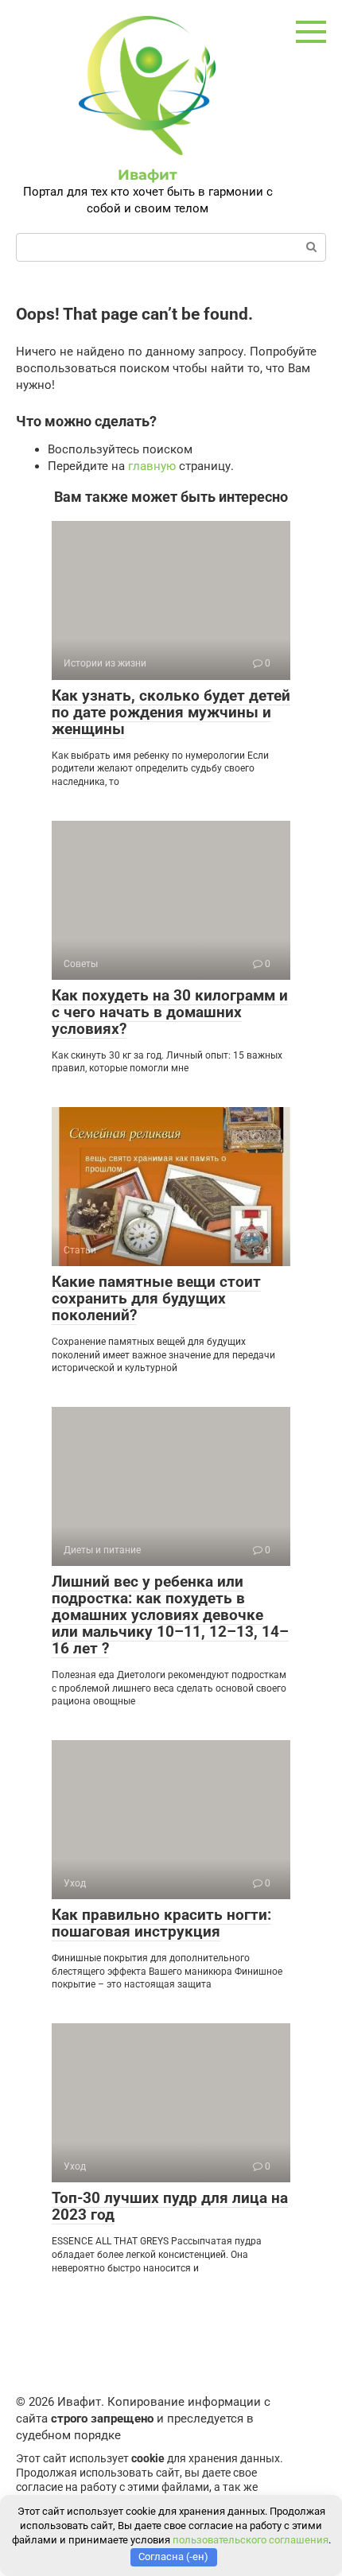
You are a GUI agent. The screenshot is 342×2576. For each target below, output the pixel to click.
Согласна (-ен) (173, 2557)
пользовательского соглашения (251, 2540)
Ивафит (148, 175)
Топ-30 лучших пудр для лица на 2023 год (170, 2206)
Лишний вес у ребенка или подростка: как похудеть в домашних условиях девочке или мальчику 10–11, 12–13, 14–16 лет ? (170, 1615)
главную (152, 466)
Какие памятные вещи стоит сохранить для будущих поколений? (156, 1298)
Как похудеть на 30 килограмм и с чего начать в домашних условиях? (170, 1012)
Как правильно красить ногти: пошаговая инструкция (161, 1923)
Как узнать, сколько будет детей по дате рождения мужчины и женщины (171, 712)
